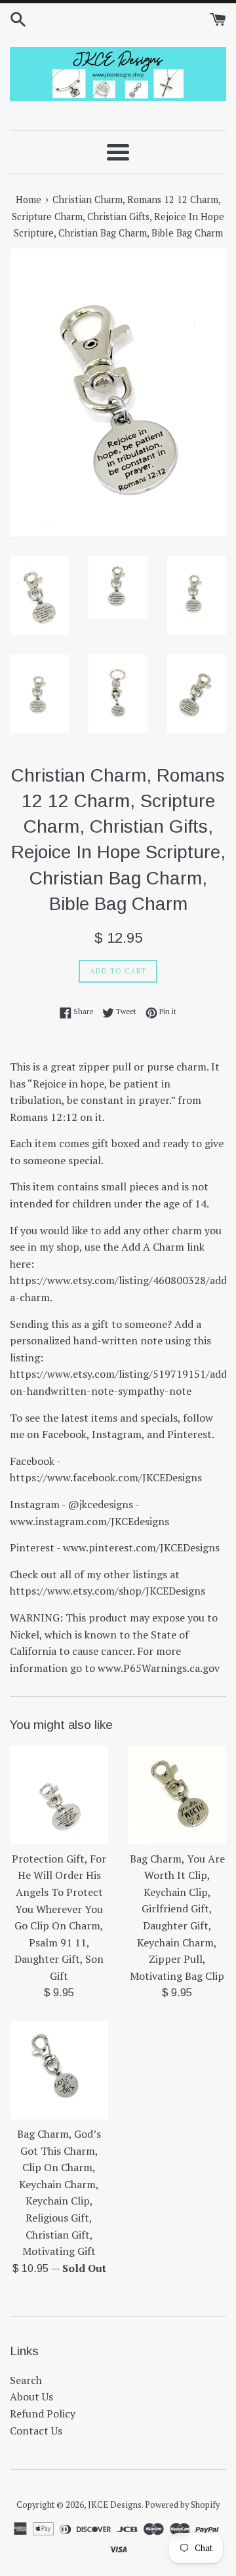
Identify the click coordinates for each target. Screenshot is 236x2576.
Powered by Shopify (182, 2505)
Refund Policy (43, 2414)
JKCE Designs (115, 2505)
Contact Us (36, 2431)
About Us (31, 2396)
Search (26, 2380)
